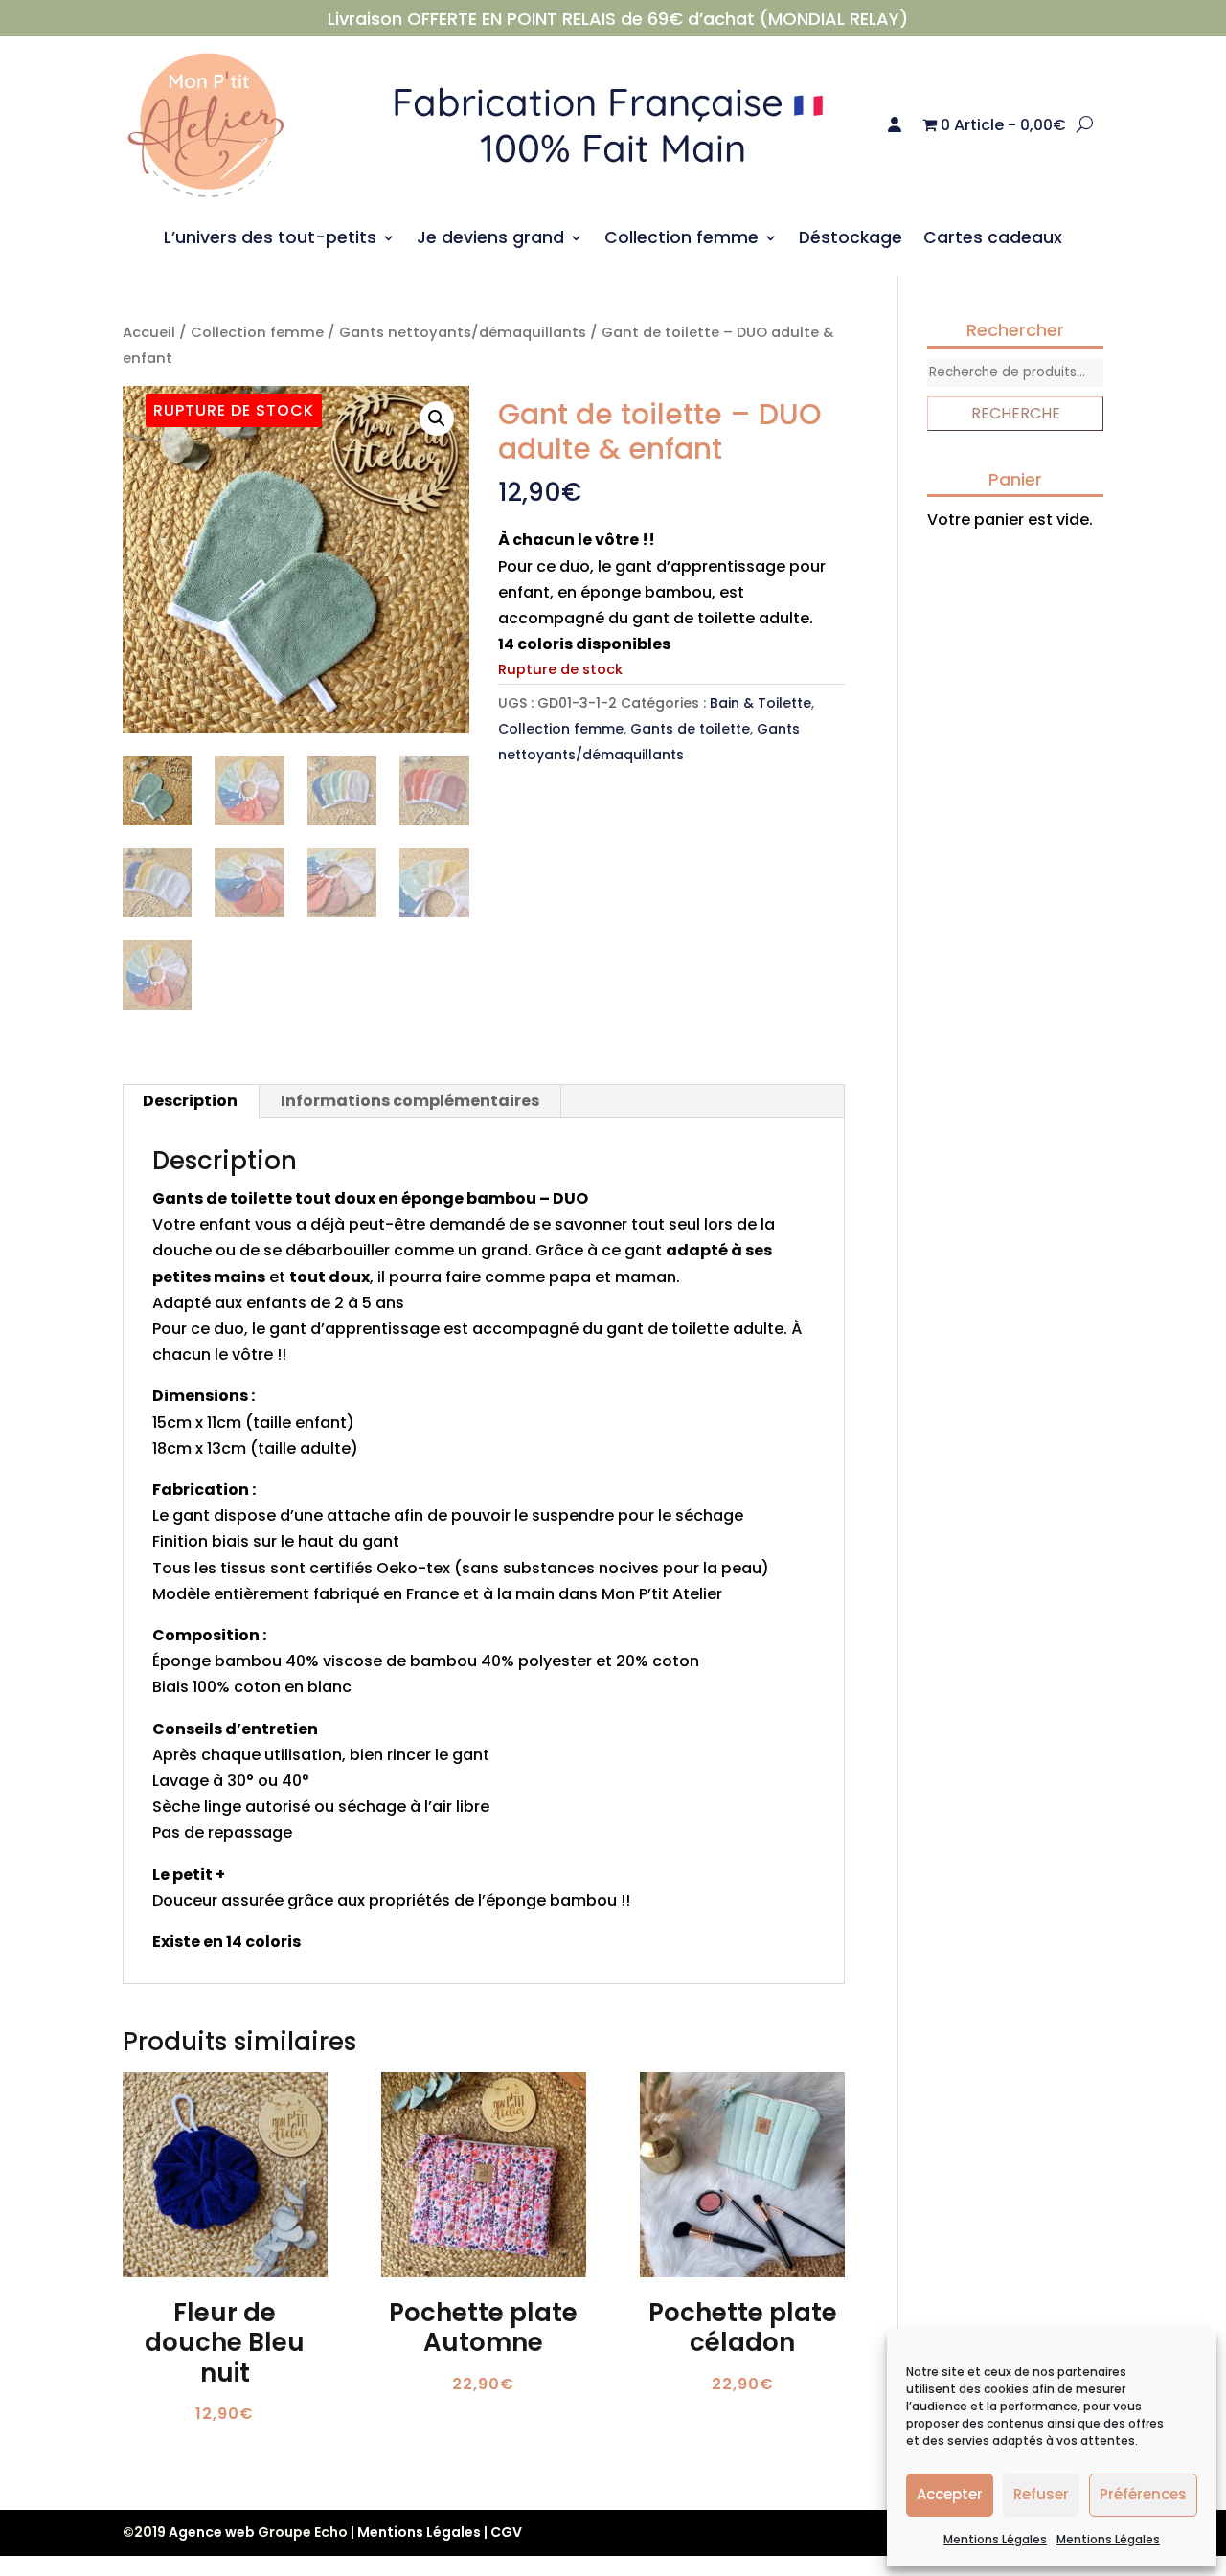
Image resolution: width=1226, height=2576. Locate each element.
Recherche (1016, 413)
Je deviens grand (490, 240)
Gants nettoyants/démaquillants (463, 332)
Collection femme (681, 240)
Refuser (1041, 2494)
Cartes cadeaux (993, 240)
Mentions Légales (995, 2539)
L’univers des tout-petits (270, 240)
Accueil (149, 332)
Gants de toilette (690, 729)
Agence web (212, 2532)
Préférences (1143, 2494)
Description (190, 1101)
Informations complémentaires (410, 1101)
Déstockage (851, 240)
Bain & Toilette (761, 703)
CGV (506, 2532)
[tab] (191, 1101)
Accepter (950, 2494)
